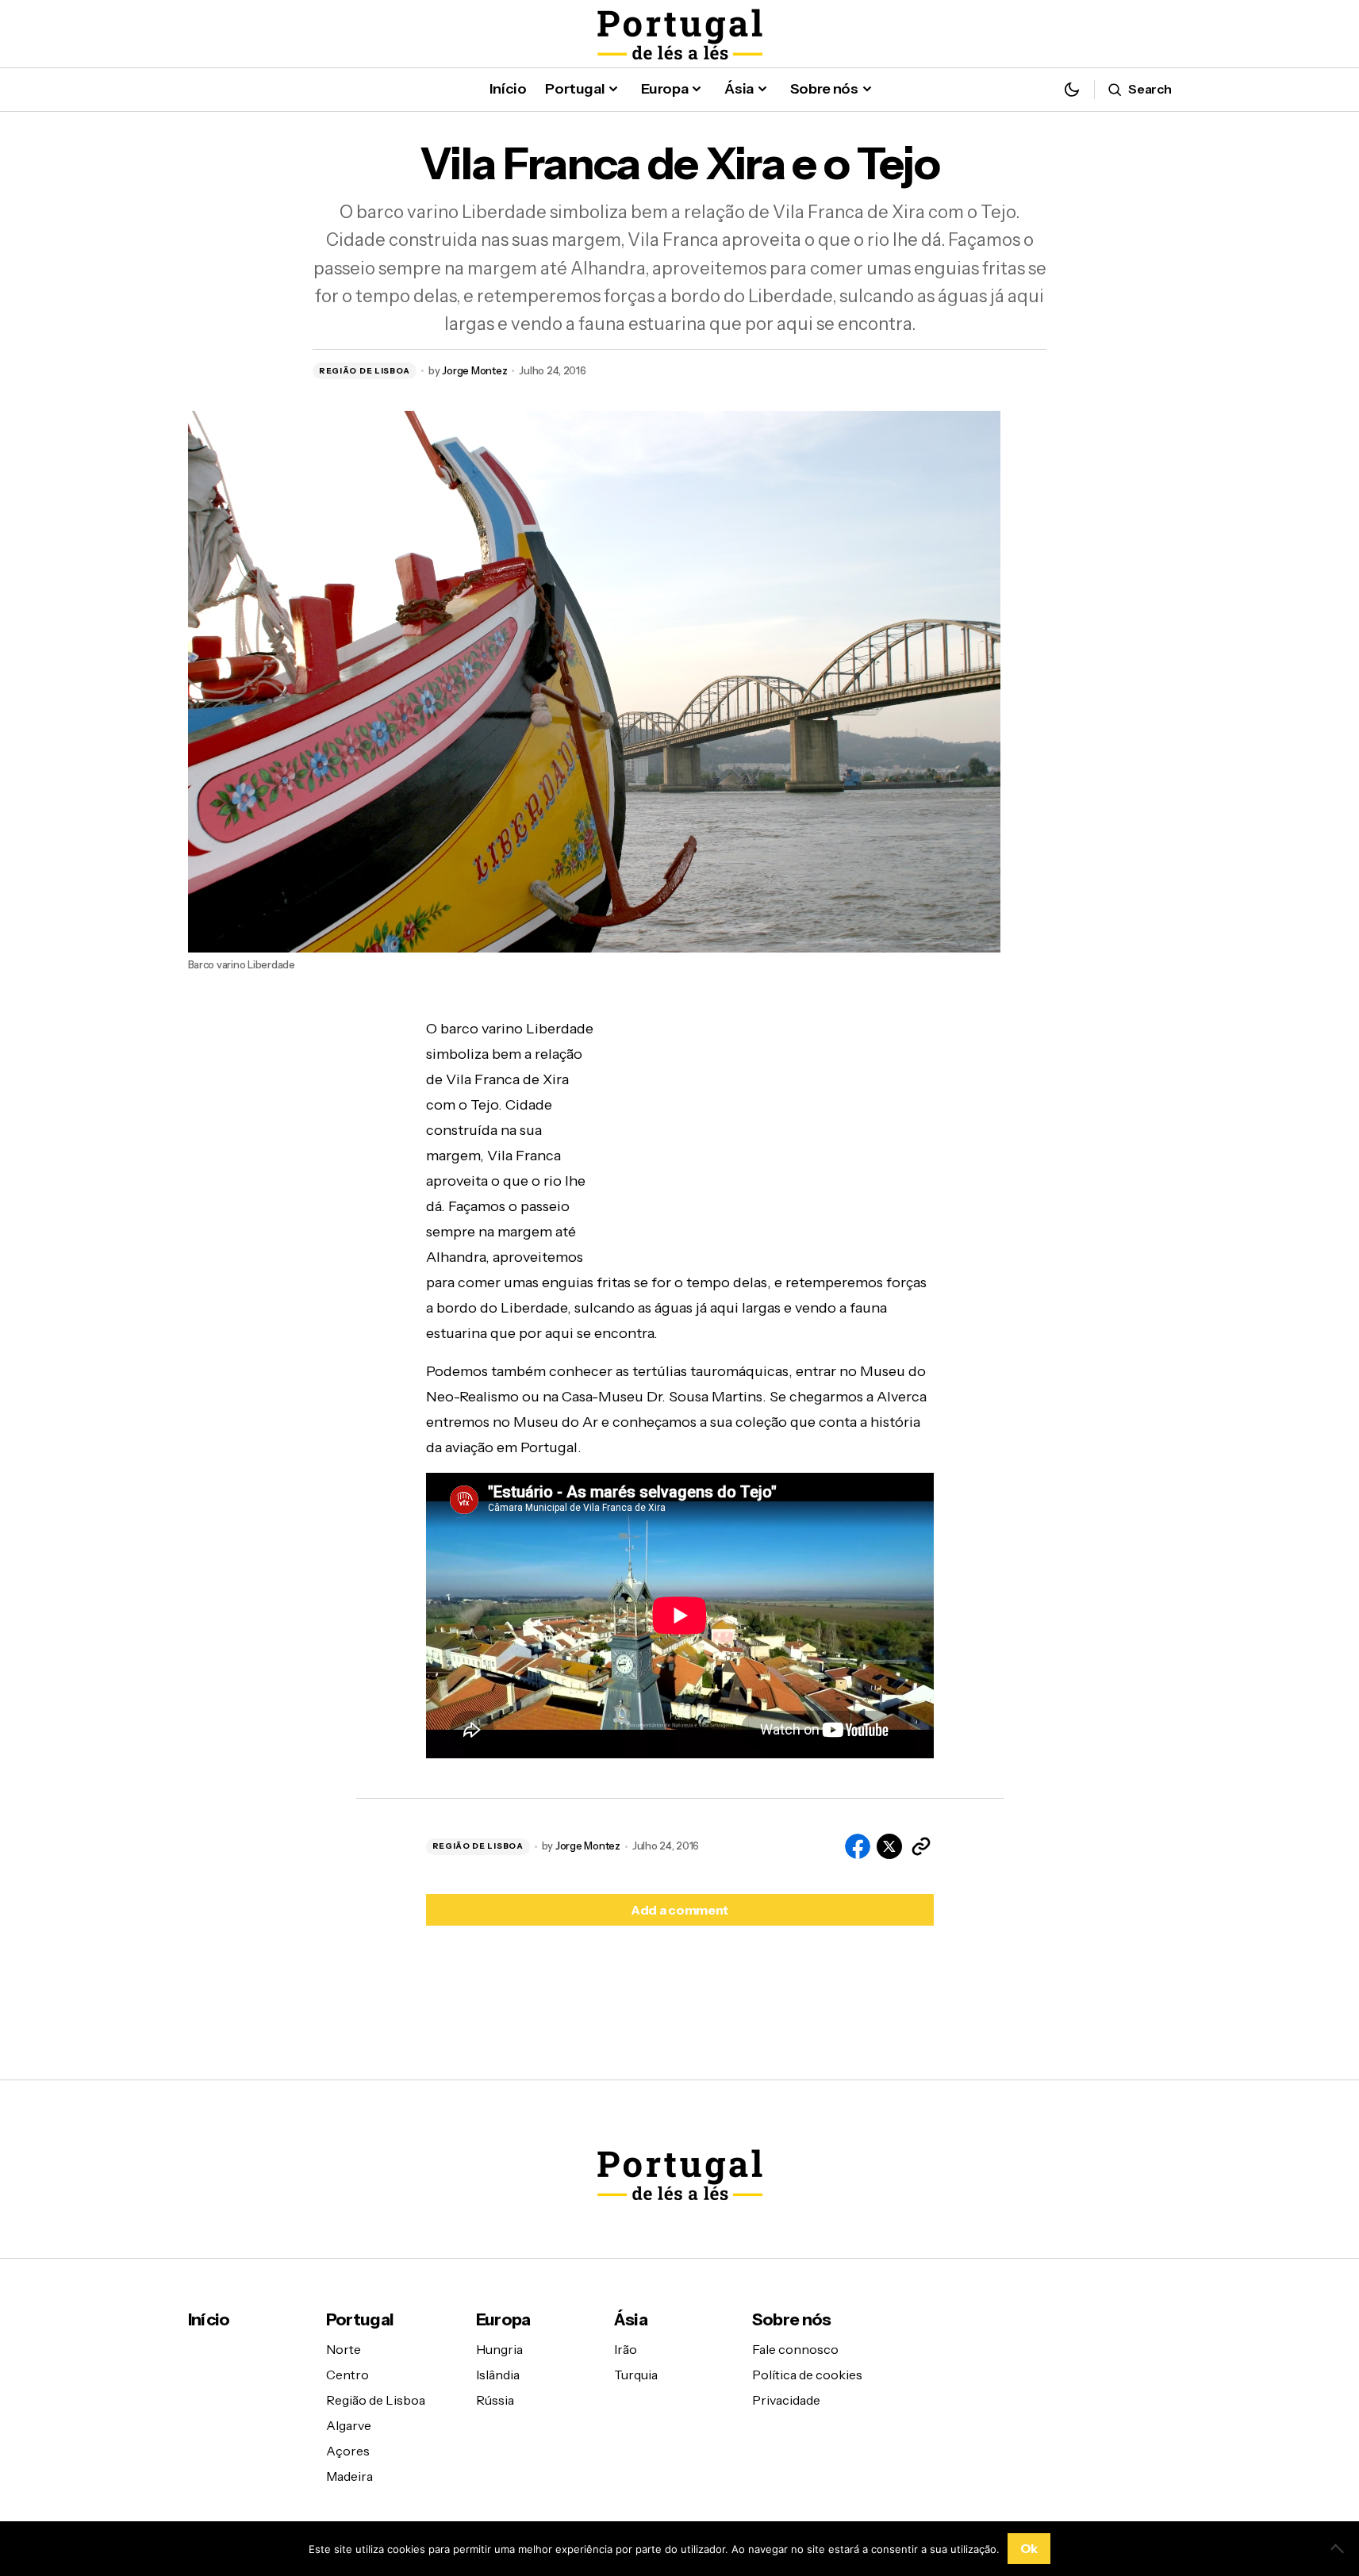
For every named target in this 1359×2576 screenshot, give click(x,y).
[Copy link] (921, 1846)
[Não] (1339, 2548)
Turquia (636, 2375)
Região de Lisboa (365, 371)
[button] (1072, 89)
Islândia (498, 2375)
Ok (1029, 2548)
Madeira (349, 2476)
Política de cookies (807, 2375)
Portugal (360, 2319)
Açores (348, 2451)
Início (209, 2319)
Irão (626, 2349)
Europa (503, 2319)
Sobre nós (792, 2319)
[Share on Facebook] (858, 1846)
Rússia (495, 2400)
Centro (347, 2375)
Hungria (499, 2349)
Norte (344, 2349)
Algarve (349, 2425)
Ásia (631, 2319)
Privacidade (786, 2400)
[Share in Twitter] (889, 1846)
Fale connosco (795, 2349)
